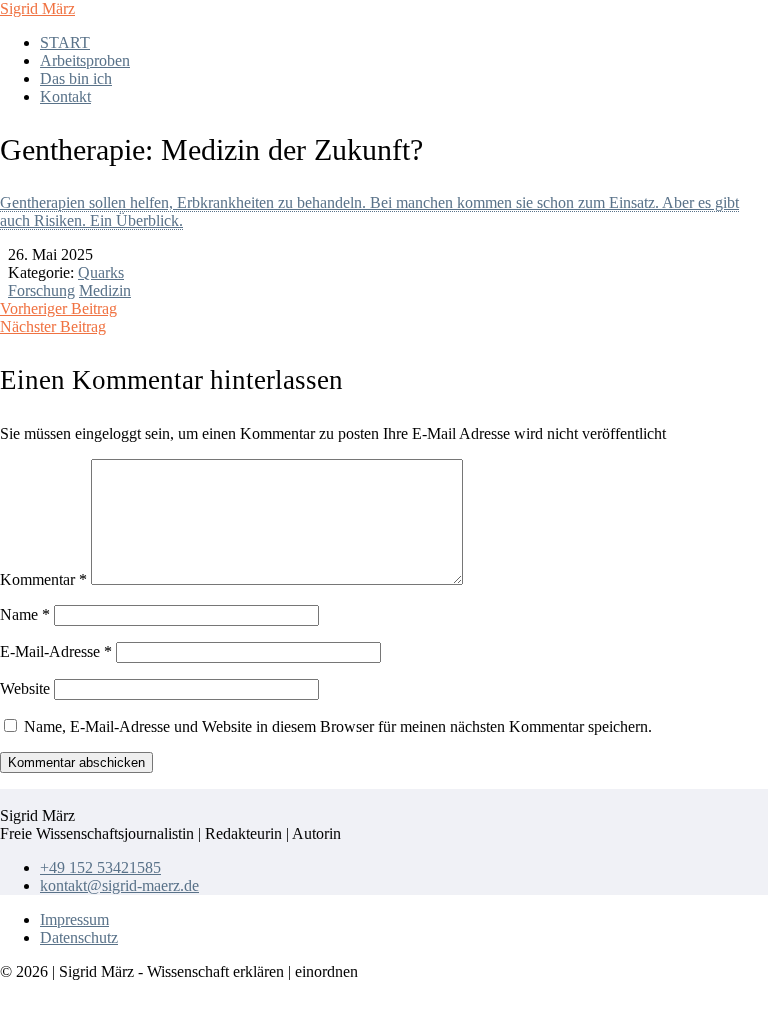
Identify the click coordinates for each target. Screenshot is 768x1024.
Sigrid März (37, 8)
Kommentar (43, 579)
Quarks (101, 272)
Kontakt (65, 96)
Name (25, 614)
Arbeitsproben (85, 60)
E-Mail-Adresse (56, 651)
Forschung (41, 290)
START (65, 42)
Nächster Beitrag (53, 326)
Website (25, 688)
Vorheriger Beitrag (58, 308)
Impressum (74, 919)
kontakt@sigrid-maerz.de (119, 885)
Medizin (105, 290)
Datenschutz (79, 937)
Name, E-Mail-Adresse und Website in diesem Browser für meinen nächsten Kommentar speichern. (338, 726)
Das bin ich (76, 78)
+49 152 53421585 (100, 867)
